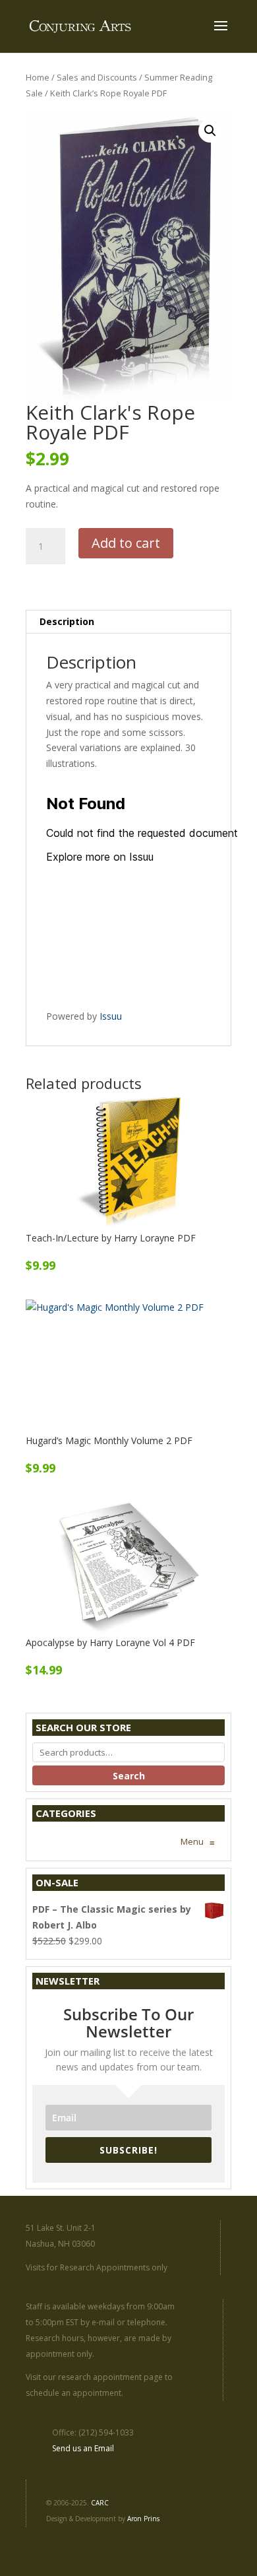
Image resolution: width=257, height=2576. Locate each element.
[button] (210, 131)
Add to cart (126, 543)
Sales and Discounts (97, 77)
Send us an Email (83, 2448)
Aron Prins (143, 2519)
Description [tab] (67, 621)
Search (129, 1776)
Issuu (111, 1016)
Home (38, 77)
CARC (100, 2503)
